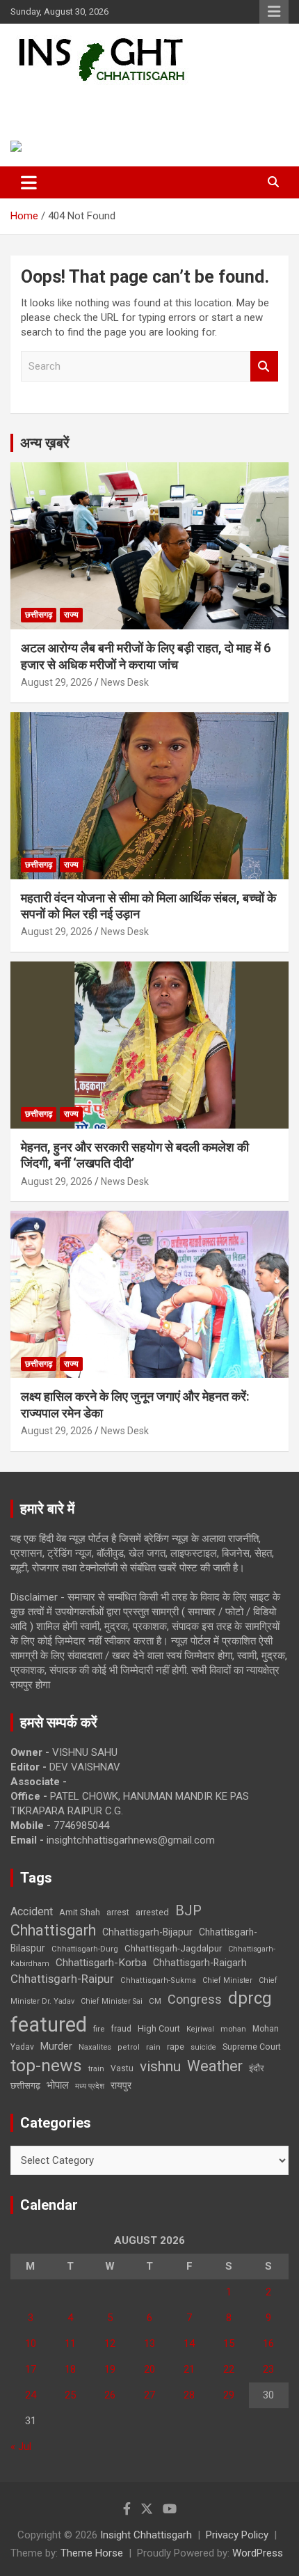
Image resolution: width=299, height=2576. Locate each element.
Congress (195, 1999)
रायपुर (121, 2085)
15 (229, 2343)
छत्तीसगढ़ (25, 2086)
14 (189, 2343)
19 (110, 2369)
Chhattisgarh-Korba (101, 1963)
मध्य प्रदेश (90, 2086)
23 (268, 2369)
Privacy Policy (237, 2535)
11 (70, 2343)
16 (268, 2343)
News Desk (125, 682)
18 (70, 2369)
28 (189, 2395)
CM (155, 2001)
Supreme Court (252, 2047)
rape (176, 2047)
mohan (233, 2029)
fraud (121, 2029)
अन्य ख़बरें (45, 443)
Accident (32, 1911)
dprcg (250, 1998)
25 (70, 2395)
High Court (159, 2028)
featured (49, 2025)
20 (149, 2369)
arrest (118, 1913)
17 (31, 2369)
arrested (152, 1912)
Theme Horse (92, 2553)
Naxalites (95, 2047)
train (96, 2069)
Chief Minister (227, 1980)
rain (153, 2047)
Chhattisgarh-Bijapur (147, 1932)
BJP (188, 1910)
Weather (215, 2066)
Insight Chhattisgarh (108, 101)
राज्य (71, 615)
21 (189, 2369)
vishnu (160, 2066)
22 (229, 2369)
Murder (56, 2046)
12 (110, 2343)
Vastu (122, 2068)
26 (110, 2395)
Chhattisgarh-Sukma (158, 1980)
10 (31, 2343)
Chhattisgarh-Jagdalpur (173, 1948)
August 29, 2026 (57, 682)
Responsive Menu (274, 12)
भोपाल (58, 2085)
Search (264, 367)
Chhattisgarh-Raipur (62, 1979)
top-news (46, 2065)
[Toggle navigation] (29, 182)
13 (149, 2343)
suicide (203, 2047)
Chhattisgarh (53, 1930)
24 (31, 2395)
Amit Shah (80, 1912)
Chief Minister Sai (112, 2001)
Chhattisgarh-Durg (85, 1949)
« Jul (21, 2447)
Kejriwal (200, 2029)
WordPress (258, 2553)
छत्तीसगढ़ (39, 615)
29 (229, 2395)
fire (99, 2029)
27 (149, 2395)
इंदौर (257, 2068)
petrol (129, 2047)
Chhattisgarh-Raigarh (200, 1963)
